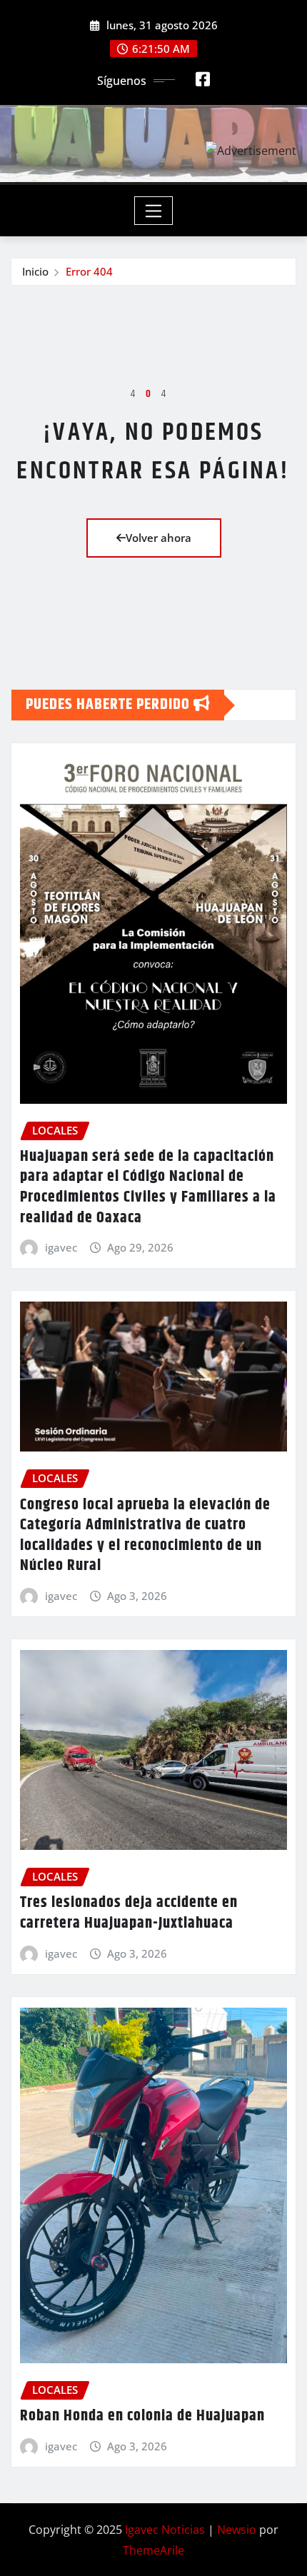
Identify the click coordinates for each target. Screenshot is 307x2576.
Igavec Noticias (165, 2530)
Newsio (237, 2530)
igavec (61, 1247)
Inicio (35, 271)
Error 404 (89, 271)
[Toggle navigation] (154, 211)
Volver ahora (158, 538)
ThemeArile (153, 2550)
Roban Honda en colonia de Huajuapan (142, 2416)
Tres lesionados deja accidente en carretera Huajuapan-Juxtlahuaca (129, 1913)
